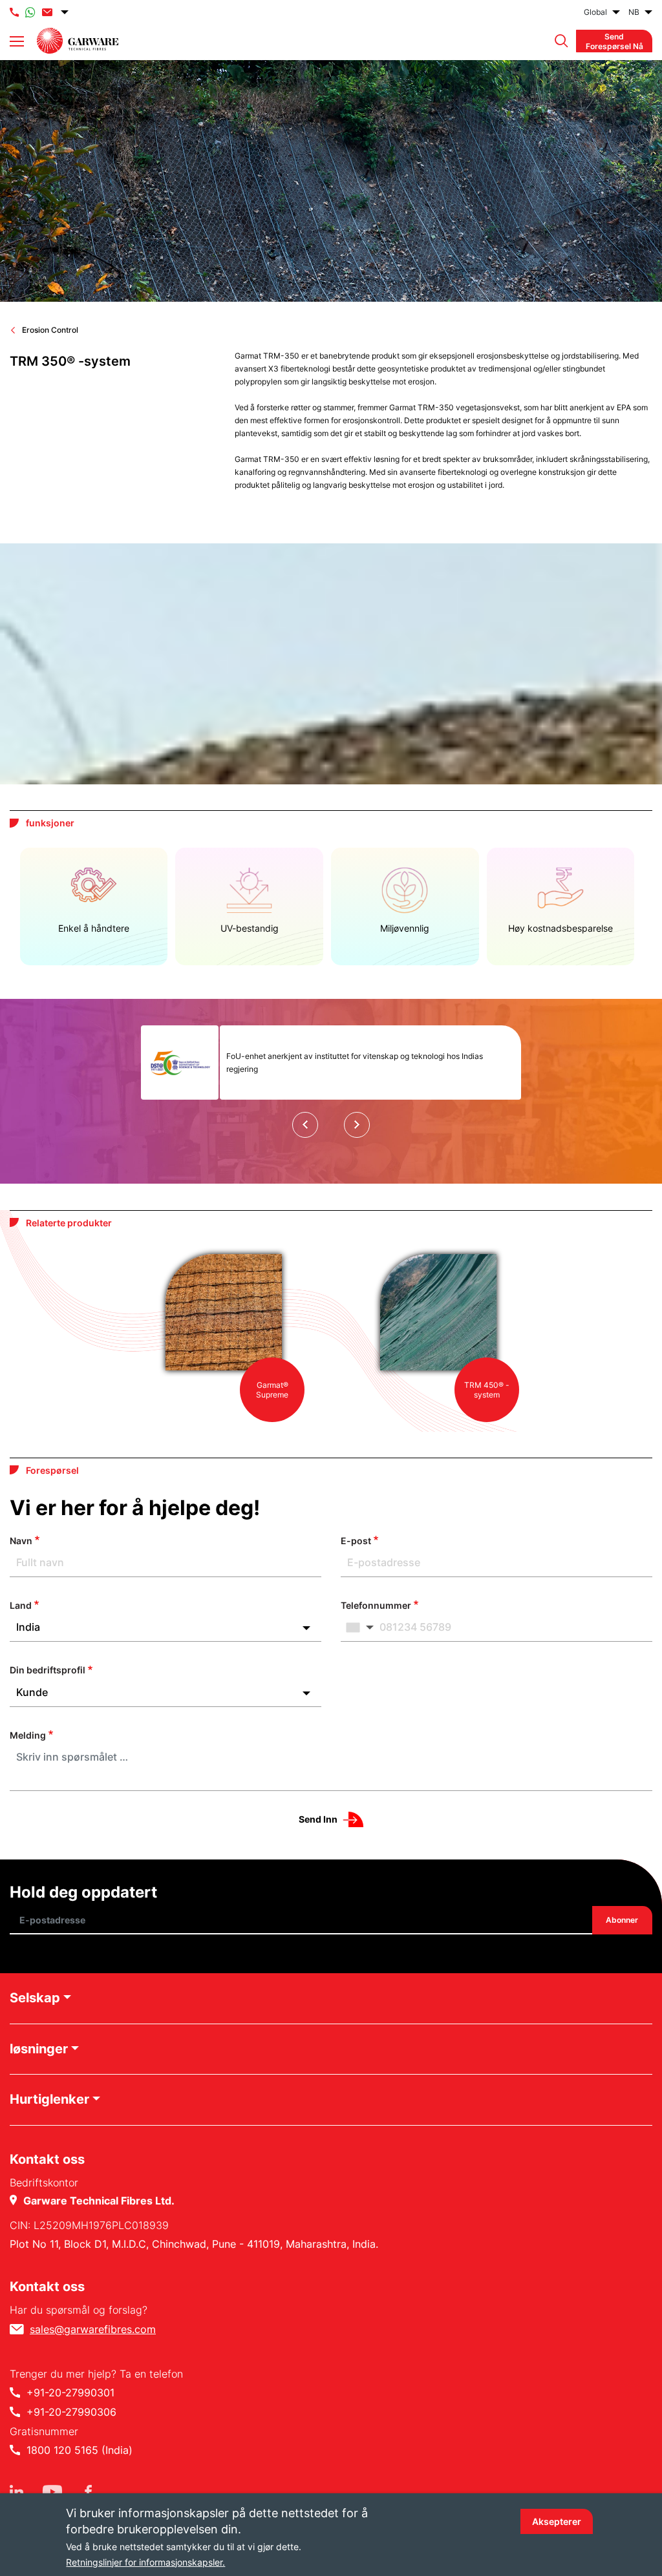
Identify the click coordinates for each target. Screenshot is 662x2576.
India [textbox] (28, 1627)
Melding (28, 1735)
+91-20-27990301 (70, 2393)
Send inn (318, 1819)
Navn (21, 1541)
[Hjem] (78, 41)
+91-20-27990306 (71, 2412)
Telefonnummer (376, 1605)
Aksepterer (557, 2521)
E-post (356, 1541)
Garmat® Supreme (272, 1390)
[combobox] (165, 1627)
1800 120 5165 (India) (80, 2450)
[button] (558, 41)
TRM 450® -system (487, 1390)
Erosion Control (50, 330)
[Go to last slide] (305, 1125)
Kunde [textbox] (32, 1692)
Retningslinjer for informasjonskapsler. (145, 2562)
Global (595, 12)
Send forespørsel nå (614, 41)
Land (21, 1605)
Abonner (623, 1921)
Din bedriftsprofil (48, 1670)
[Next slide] (357, 1125)
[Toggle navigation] (17, 41)
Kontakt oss (47, 2287)
